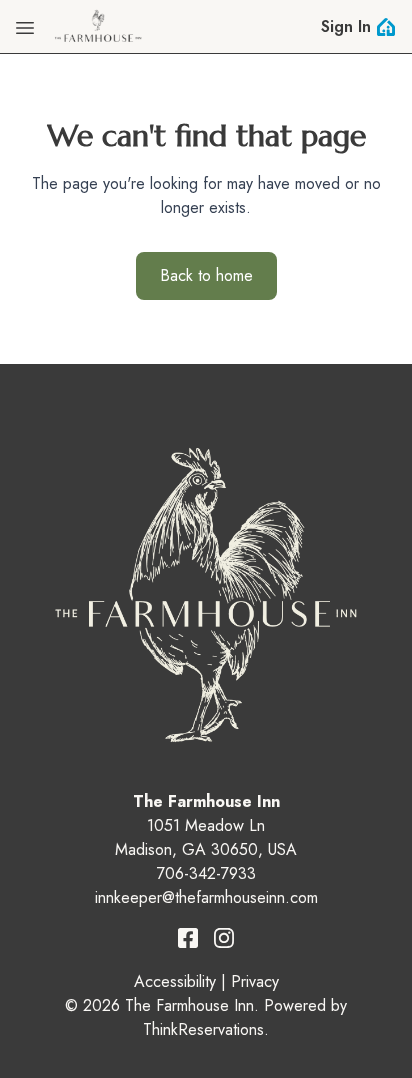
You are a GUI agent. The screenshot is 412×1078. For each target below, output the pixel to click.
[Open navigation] (25, 27)
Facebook (188, 938)
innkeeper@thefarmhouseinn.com (206, 897)
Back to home (206, 275)
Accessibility (175, 981)
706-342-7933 (206, 873)
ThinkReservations (203, 1029)
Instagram (224, 938)
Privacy (255, 981)
